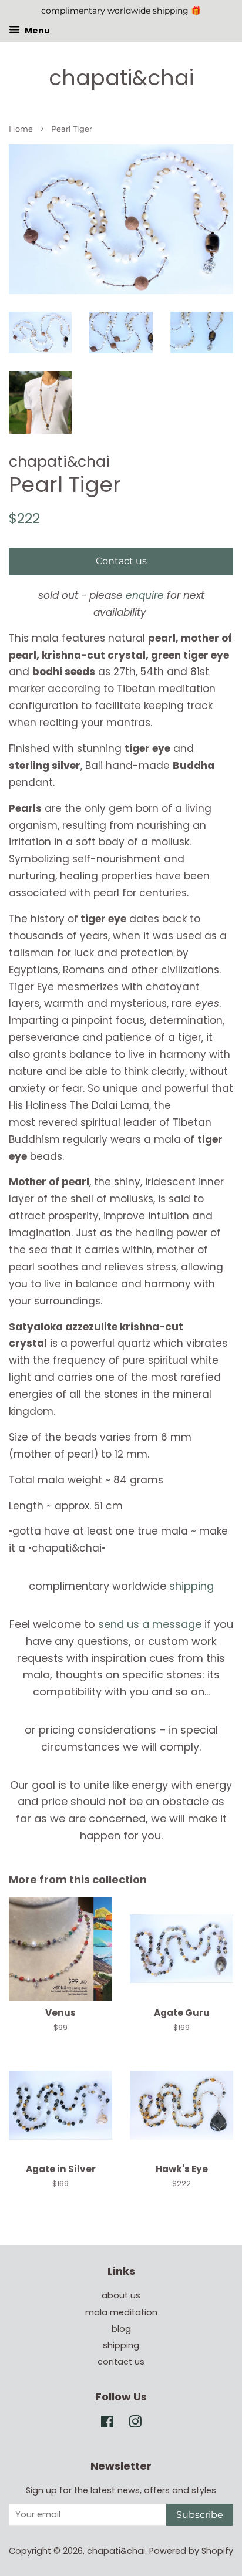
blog (121, 2329)
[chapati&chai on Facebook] (107, 2424)
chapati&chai (121, 78)
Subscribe (200, 2515)
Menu (36, 30)
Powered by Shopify (191, 2551)
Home (21, 129)
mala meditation (121, 2312)
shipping (191, 1586)
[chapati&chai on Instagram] (135, 2424)
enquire (145, 595)
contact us (121, 2362)
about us (121, 2295)
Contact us (121, 561)
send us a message (150, 1624)
